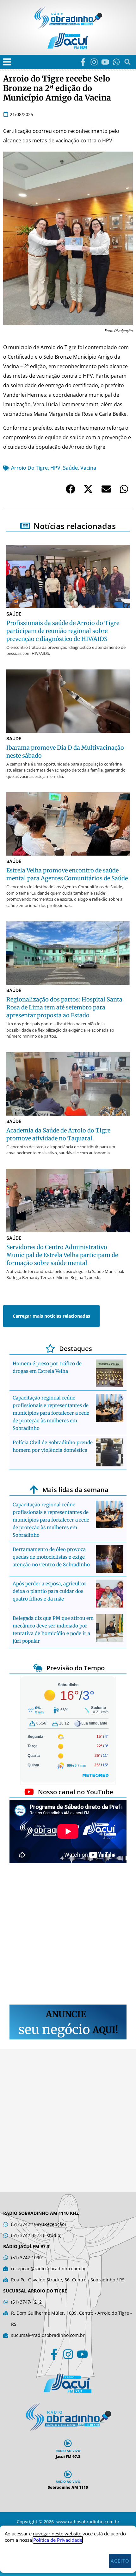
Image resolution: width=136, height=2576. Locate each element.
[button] (7, 62)
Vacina (88, 468)
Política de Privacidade (58, 2540)
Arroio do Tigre (29, 468)
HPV (55, 468)
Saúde (70, 468)
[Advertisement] (68, 1935)
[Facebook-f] (83, 62)
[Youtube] (105, 62)
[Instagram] (94, 62)
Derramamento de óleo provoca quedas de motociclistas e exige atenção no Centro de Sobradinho (51, 1557)
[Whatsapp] (116, 62)
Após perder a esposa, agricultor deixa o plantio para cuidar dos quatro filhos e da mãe (49, 1591)
